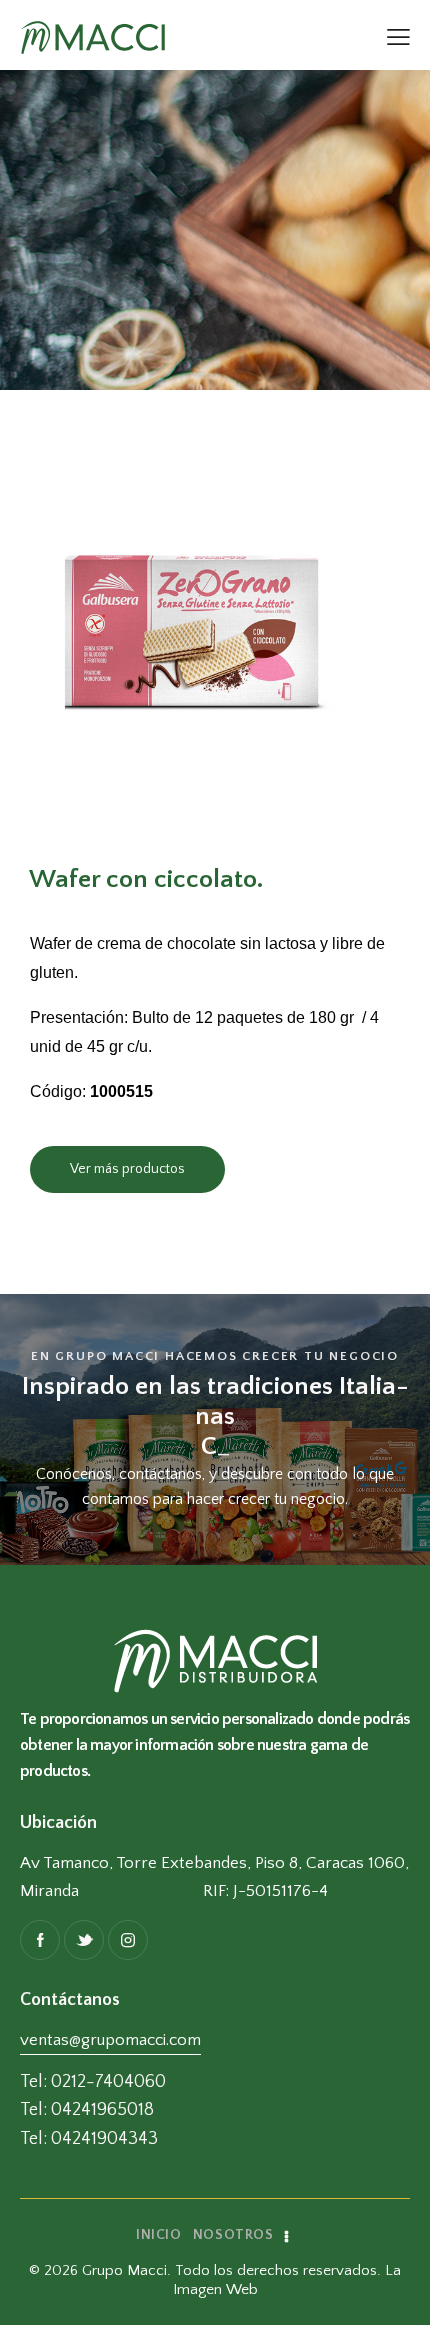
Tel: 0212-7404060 (93, 2082)
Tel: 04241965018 (87, 2110)
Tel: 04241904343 (89, 2139)
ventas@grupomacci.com (110, 2040)
